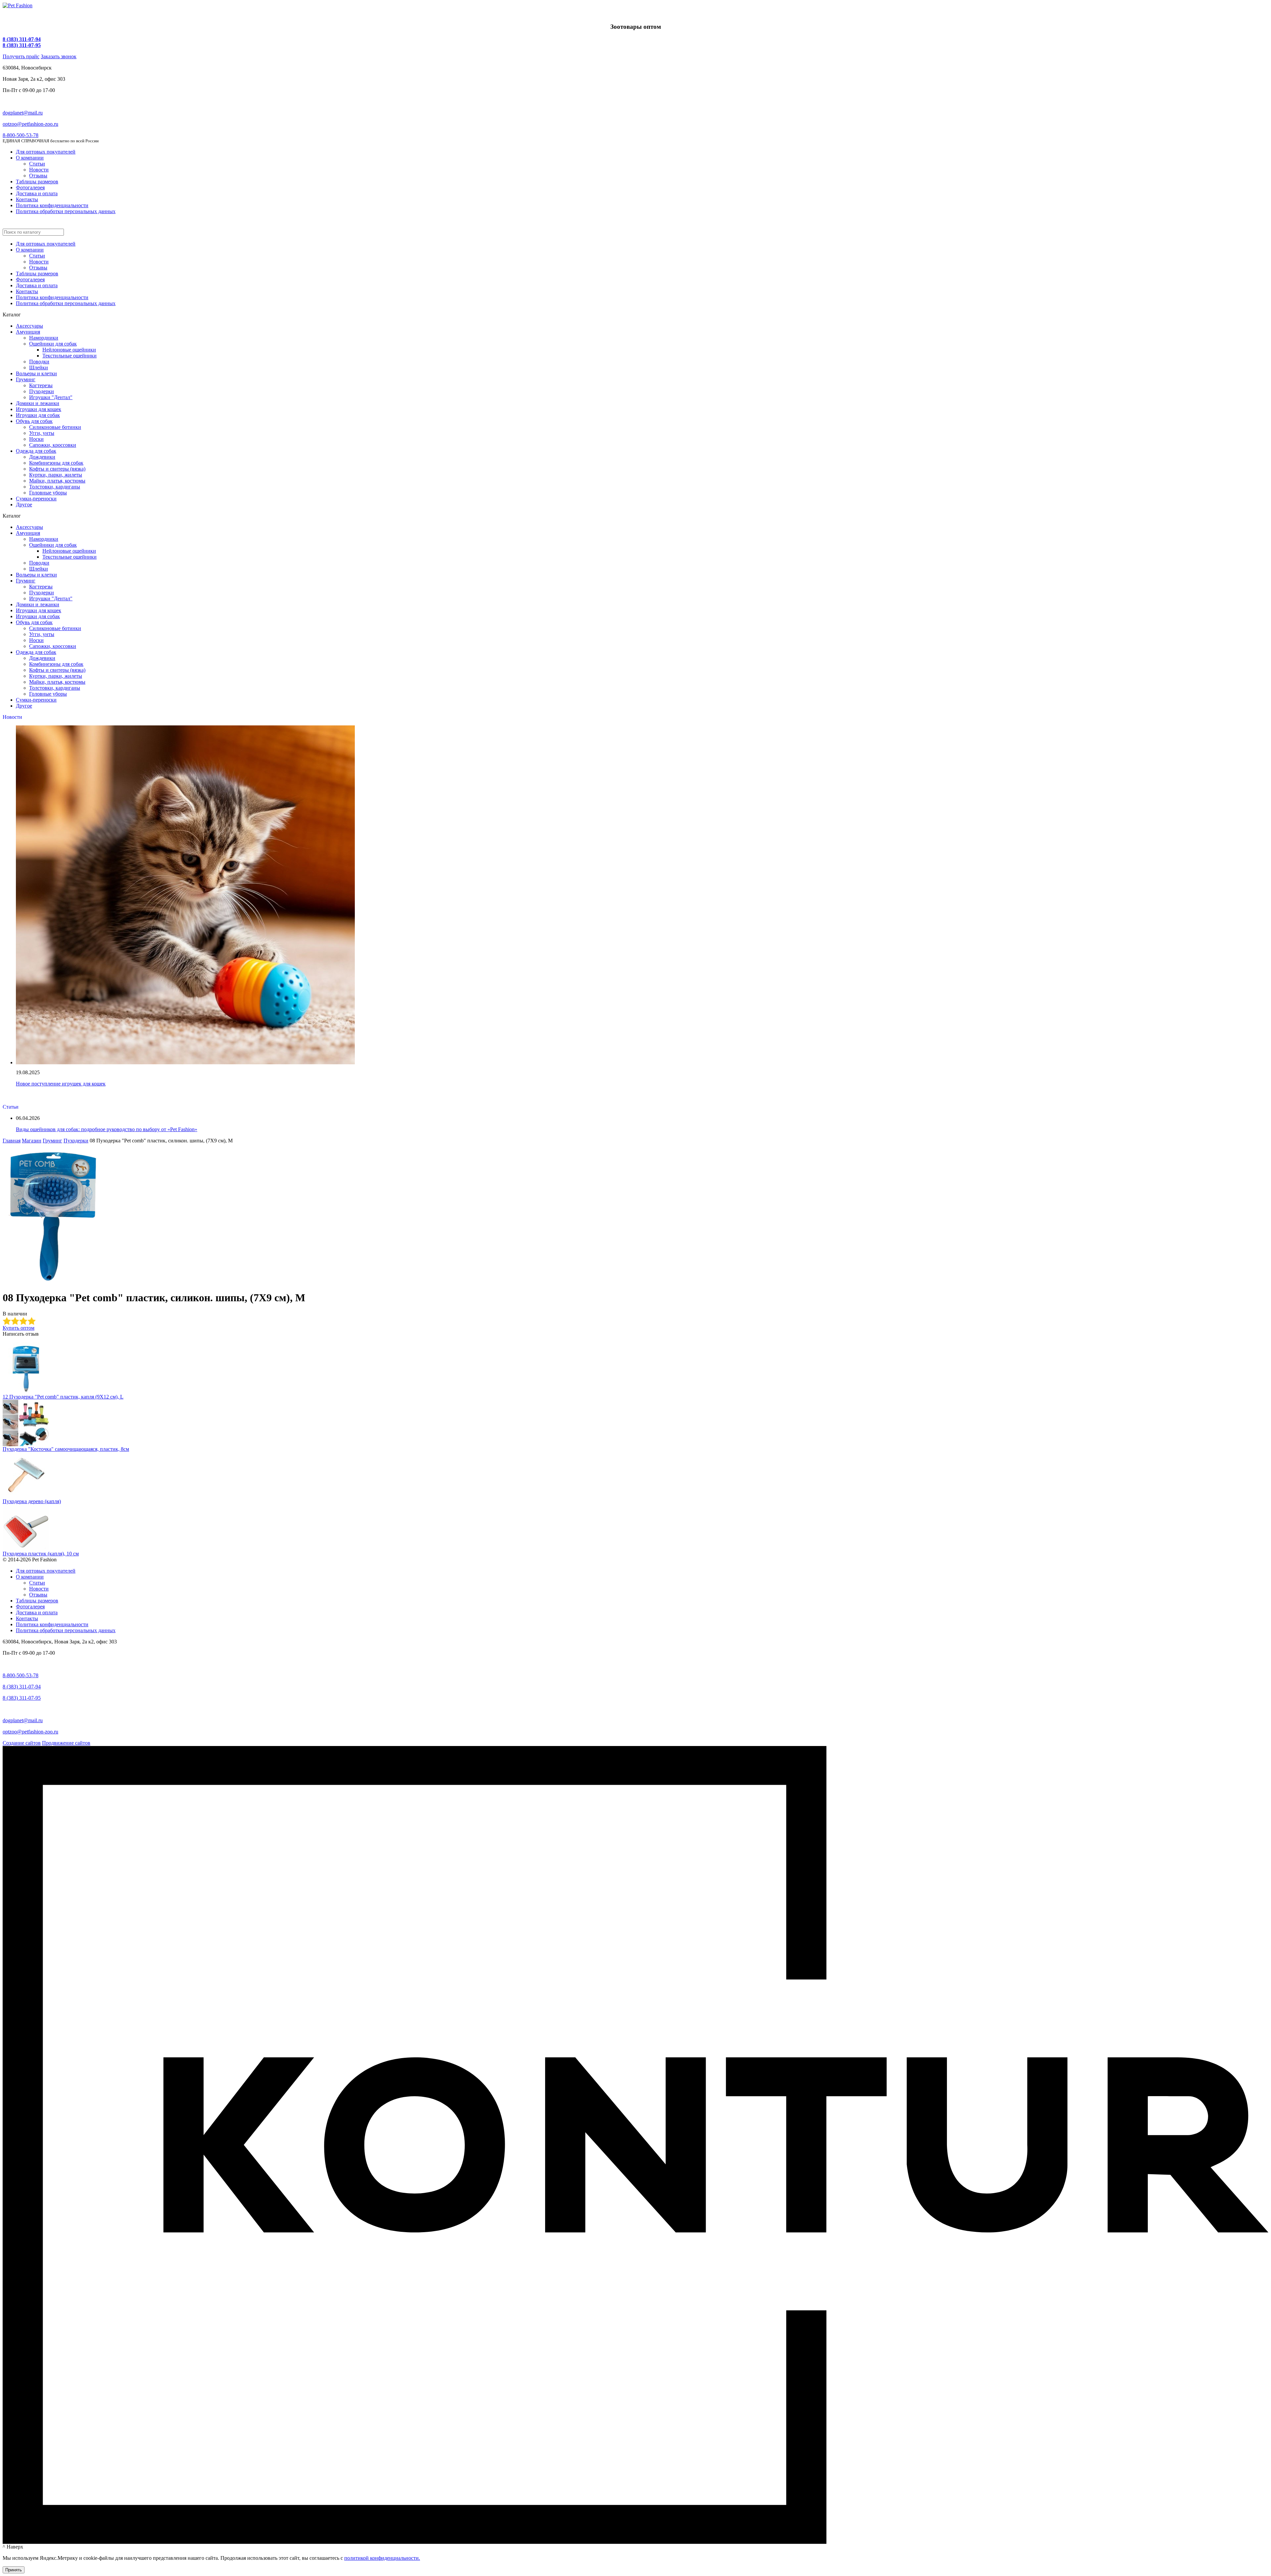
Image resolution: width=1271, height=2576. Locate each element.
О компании (30, 158)
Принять (14, 2570)
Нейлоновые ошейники (69, 350)
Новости (39, 170)
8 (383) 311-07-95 (22, 45)
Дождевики (42, 457)
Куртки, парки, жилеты (56, 475)
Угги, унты (42, 433)
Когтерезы (41, 385)
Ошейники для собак (53, 344)
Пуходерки (42, 391)
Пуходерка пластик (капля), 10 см (41, 1554)
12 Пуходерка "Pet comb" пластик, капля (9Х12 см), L (63, 1397)
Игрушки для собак (38, 415)
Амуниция (28, 332)
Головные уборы (48, 493)
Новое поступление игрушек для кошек (61, 1084)
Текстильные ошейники (70, 356)
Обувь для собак (34, 421)
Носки (36, 439)
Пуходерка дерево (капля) (32, 1501)
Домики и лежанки (38, 403)
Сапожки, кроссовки (53, 445)
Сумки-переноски (36, 499)
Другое (24, 505)
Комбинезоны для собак (56, 463)
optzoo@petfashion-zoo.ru (30, 124)
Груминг (26, 379)
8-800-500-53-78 (21, 135)
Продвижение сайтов (66, 1743)
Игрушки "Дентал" (51, 397)
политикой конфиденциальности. (382, 2558)
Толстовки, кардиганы (55, 487)
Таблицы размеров (37, 182)
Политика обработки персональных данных (66, 211)
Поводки (39, 362)
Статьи (37, 164)
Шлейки (39, 368)
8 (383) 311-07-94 (22, 39)
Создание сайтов (22, 1743)
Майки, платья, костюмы (57, 481)
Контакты (27, 199)
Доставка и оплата (37, 193)
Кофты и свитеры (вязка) (57, 469)
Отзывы (38, 176)
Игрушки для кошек (39, 409)
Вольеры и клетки (36, 373)
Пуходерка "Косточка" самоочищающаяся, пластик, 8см (66, 1449)
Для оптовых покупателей (46, 152)
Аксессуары (29, 326)
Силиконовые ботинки (55, 427)
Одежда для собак (36, 451)
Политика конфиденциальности (52, 205)
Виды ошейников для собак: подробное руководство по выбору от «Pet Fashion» (107, 1129)
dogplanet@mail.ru (23, 113)
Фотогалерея (30, 187)
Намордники (44, 338)
